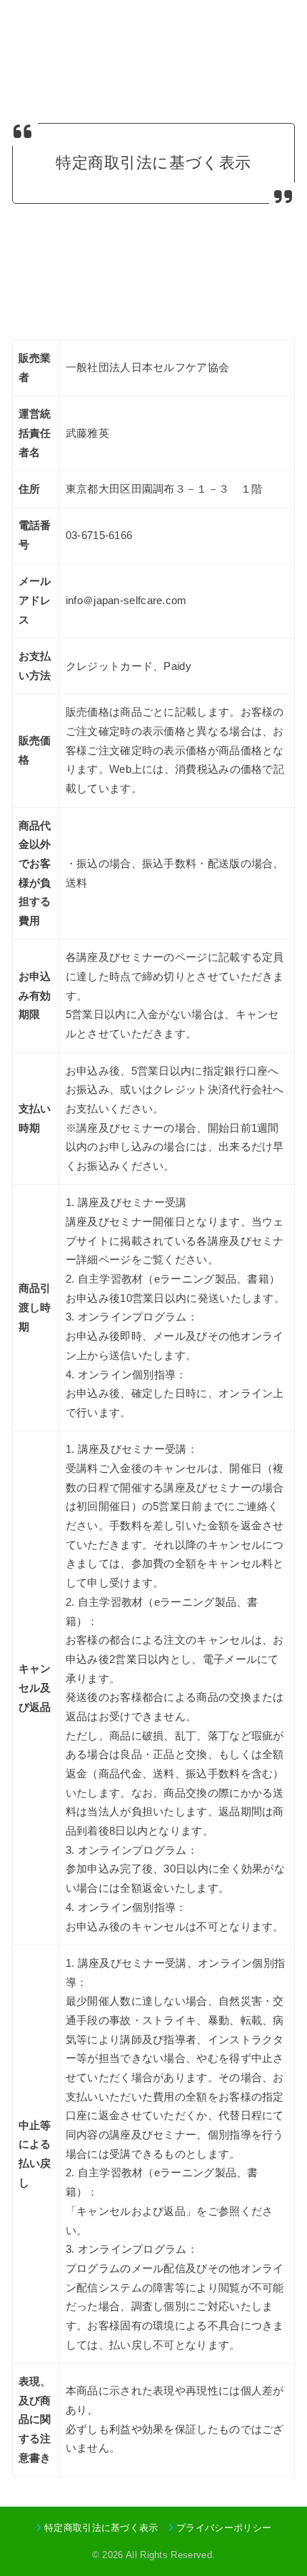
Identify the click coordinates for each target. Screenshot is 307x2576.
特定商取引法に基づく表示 (101, 2528)
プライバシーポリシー (224, 2528)
